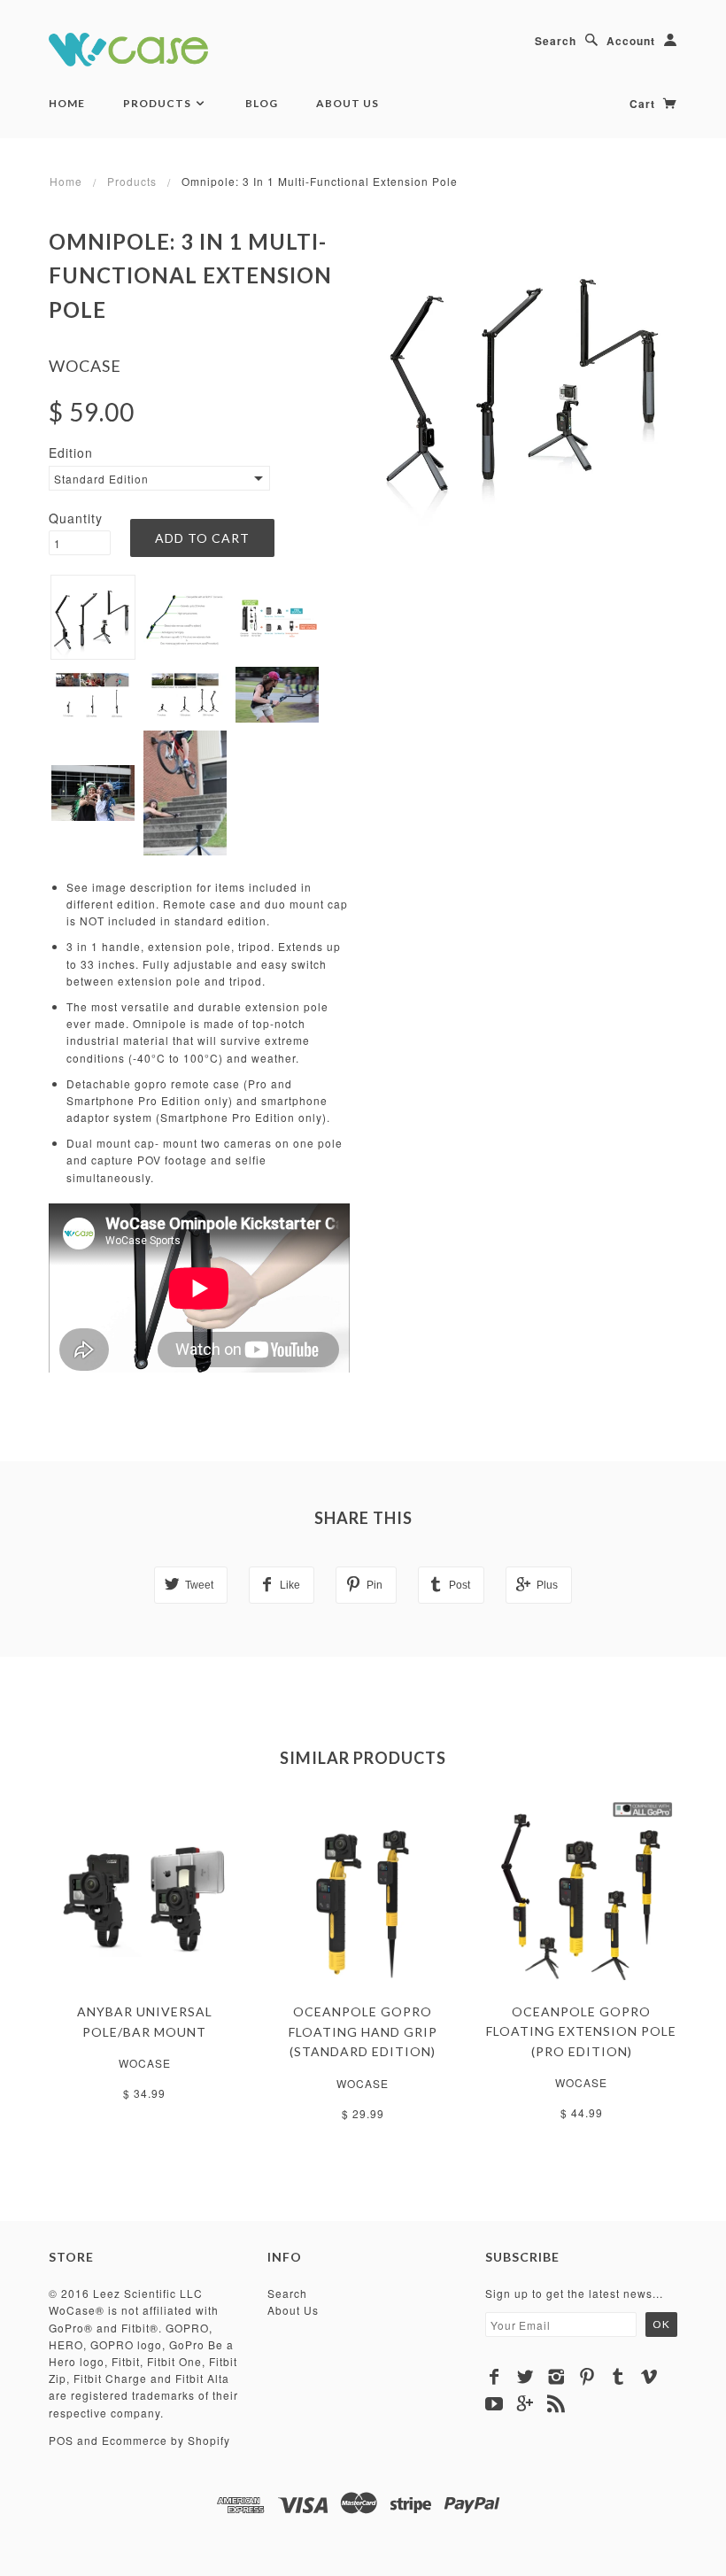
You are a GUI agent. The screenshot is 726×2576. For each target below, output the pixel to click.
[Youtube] (494, 2403)
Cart (644, 104)
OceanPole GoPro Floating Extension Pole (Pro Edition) (581, 2031)
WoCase (85, 366)
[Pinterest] (587, 2377)
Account (631, 41)
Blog (262, 103)
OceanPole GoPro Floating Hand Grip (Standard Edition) (363, 2031)
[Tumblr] (618, 2377)
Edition (71, 453)
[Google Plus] (525, 2403)
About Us (348, 103)
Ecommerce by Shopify (166, 2440)
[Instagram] (556, 2377)
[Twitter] (525, 2377)
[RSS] (556, 2403)
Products (158, 103)
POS (61, 2440)
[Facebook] (494, 2377)
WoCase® (77, 2310)
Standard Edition (101, 479)
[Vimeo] (649, 2377)
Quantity (76, 518)
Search (556, 41)
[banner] (128, 46)
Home (67, 103)
